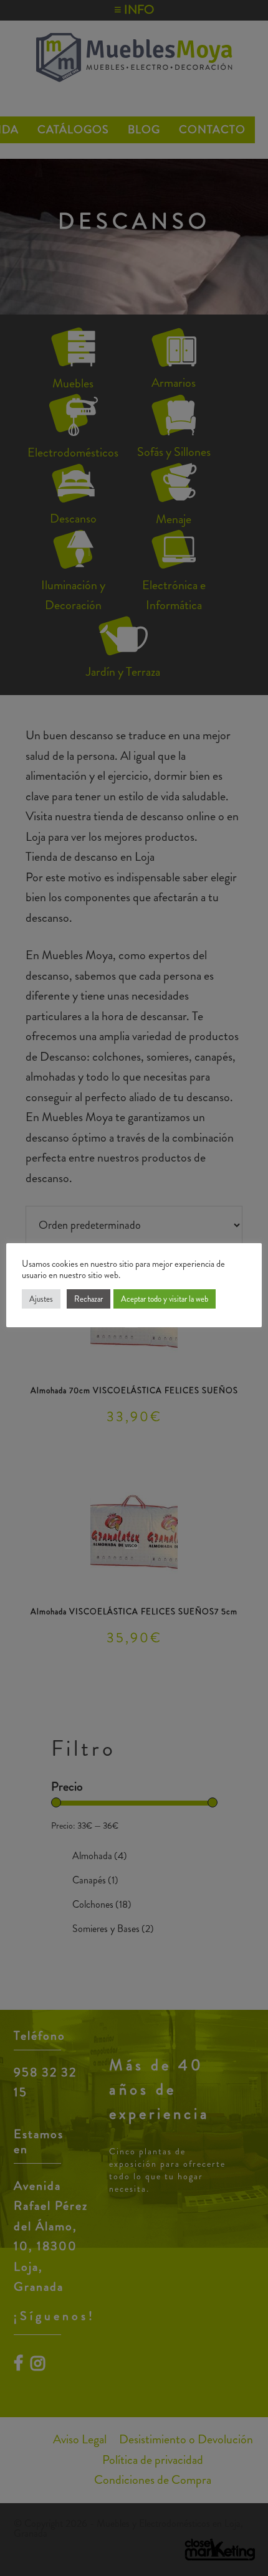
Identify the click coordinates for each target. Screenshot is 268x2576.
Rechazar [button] (89, 1299)
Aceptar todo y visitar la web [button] (165, 1299)
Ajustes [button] (41, 1299)
